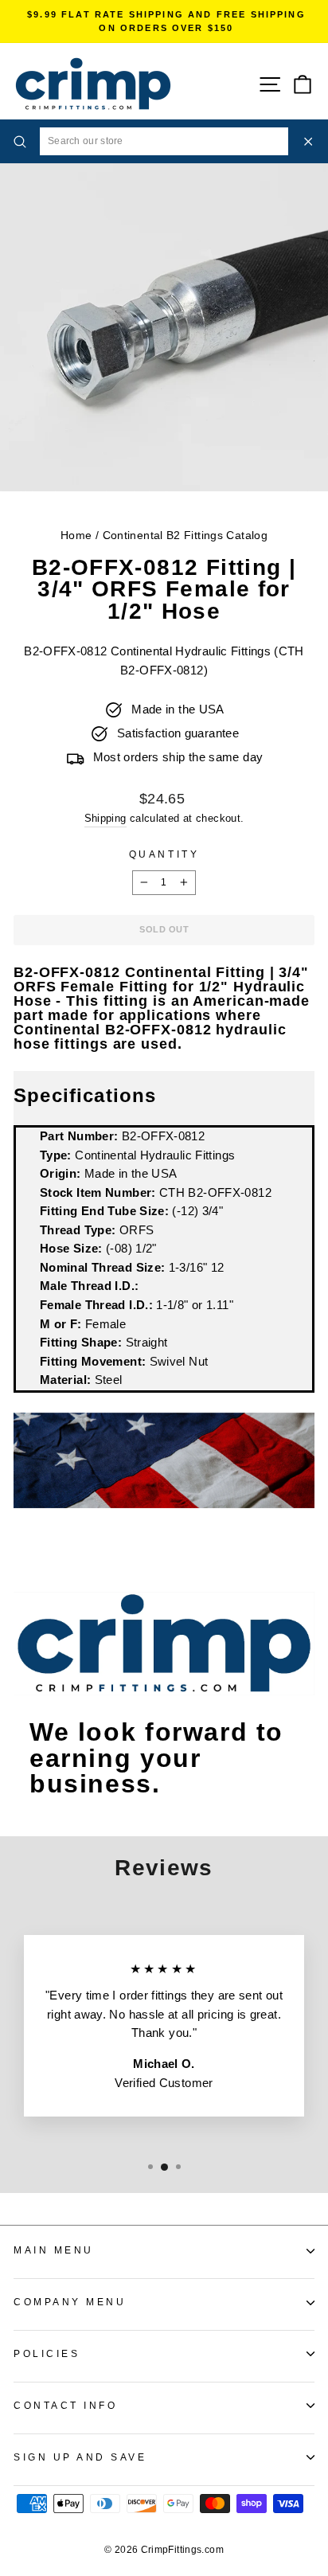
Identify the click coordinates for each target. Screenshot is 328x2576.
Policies (47, 2353)
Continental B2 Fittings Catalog (185, 536)
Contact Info (65, 2405)
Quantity (164, 854)
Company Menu (70, 2302)
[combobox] (164, 141)
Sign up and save (80, 2457)
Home (76, 536)
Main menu (54, 2250)
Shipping (105, 819)
